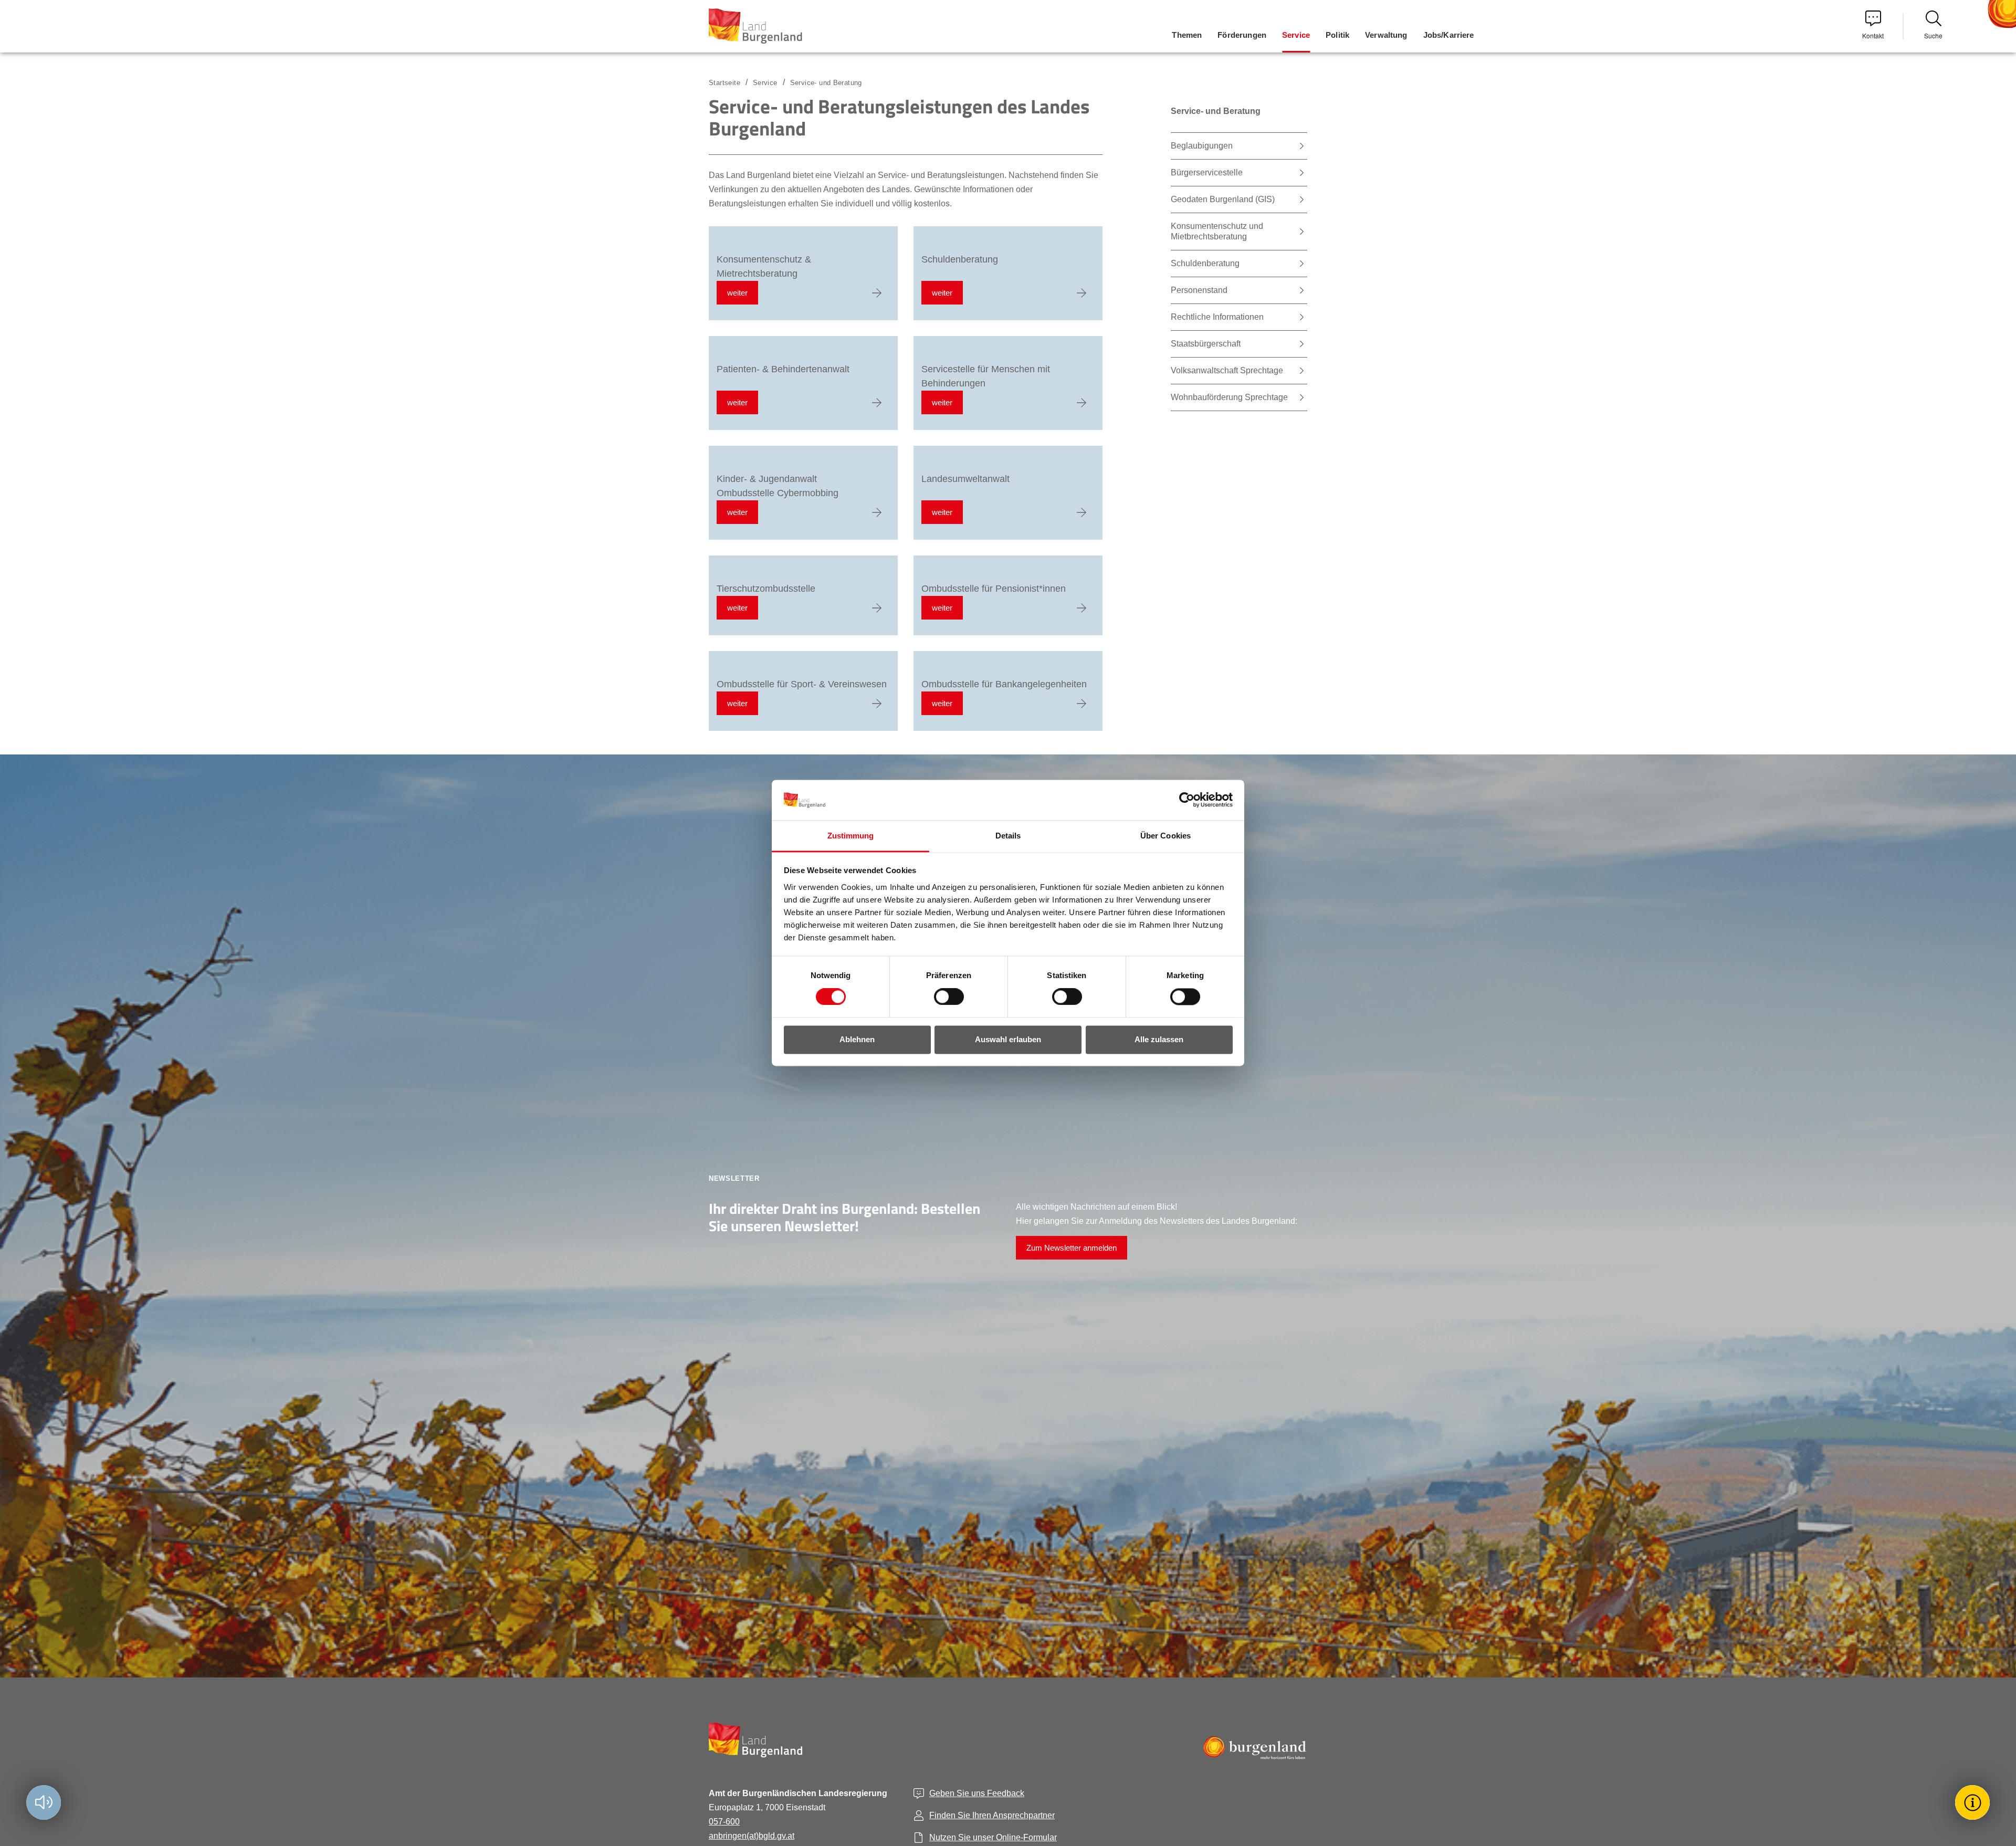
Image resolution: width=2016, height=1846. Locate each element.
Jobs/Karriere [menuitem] (1449, 35)
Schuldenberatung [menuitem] (1205, 263)
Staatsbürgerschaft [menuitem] (1206, 344)
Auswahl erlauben (1008, 1039)
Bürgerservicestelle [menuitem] (1207, 172)
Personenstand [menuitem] (1199, 290)
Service (765, 83)
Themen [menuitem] (1187, 35)
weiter (737, 293)
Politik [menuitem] (1337, 35)
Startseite (724, 83)
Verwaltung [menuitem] (1386, 35)
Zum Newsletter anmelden (1072, 1248)
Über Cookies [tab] (1165, 836)
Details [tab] (1008, 836)
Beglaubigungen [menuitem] (1202, 146)
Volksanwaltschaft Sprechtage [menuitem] (1227, 370)
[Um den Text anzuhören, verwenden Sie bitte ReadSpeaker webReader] (44, 1802)
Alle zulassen (1159, 1039)
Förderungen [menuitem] (1242, 35)
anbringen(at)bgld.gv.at (752, 1836)
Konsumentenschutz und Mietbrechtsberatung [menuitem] (1217, 231)
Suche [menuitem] (1933, 35)
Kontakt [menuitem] (1873, 35)
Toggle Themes (1974, 1802)
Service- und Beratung (826, 83)
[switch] (942, 997)
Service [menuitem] (1296, 35)
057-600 (724, 1822)
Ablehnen (857, 1039)
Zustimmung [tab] (851, 836)
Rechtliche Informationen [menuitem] (1217, 317)
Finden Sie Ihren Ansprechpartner (992, 1815)
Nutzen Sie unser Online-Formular (993, 1837)
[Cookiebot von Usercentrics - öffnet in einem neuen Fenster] (1187, 800)
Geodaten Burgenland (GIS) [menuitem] (1223, 199)
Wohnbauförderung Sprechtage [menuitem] (1229, 397)
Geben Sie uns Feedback (977, 1793)
